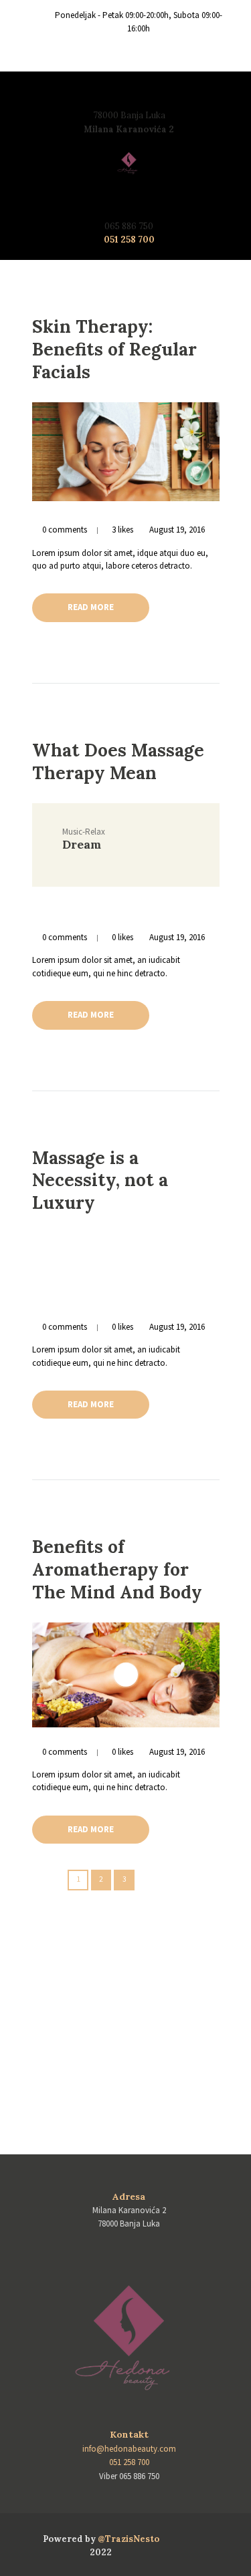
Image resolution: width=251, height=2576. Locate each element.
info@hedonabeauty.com (129, 2449)
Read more (91, 607)
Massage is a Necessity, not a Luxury (100, 1180)
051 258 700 (129, 240)
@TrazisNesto (129, 2539)
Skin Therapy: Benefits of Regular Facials (114, 349)
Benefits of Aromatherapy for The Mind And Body (117, 1569)
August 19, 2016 (177, 530)
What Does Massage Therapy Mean (118, 761)
